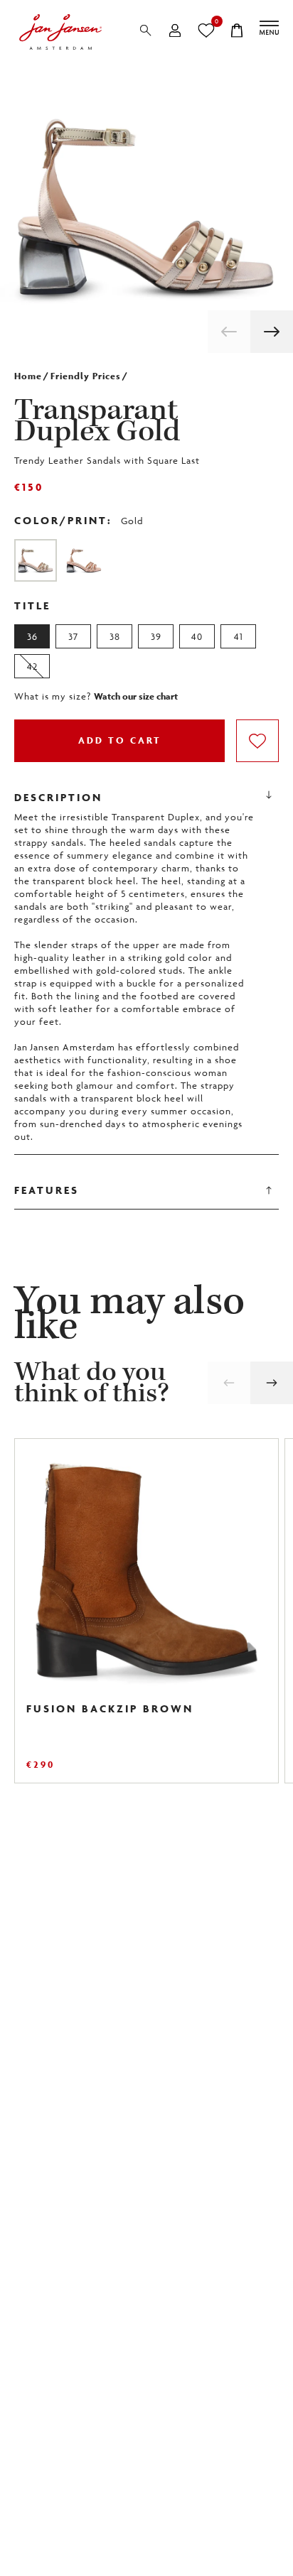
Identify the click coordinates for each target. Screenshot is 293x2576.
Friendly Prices (86, 376)
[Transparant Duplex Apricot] (84, 560)
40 (197, 636)
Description (58, 797)
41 (239, 636)
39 (156, 636)
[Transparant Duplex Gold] (36, 560)
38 (115, 636)
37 (73, 636)
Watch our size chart (136, 697)
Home (28, 376)
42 (32, 666)
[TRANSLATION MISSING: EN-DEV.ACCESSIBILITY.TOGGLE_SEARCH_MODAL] (146, 31)
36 (32, 636)
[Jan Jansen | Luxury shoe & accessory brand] (60, 32)
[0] (206, 31)
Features (47, 1190)
